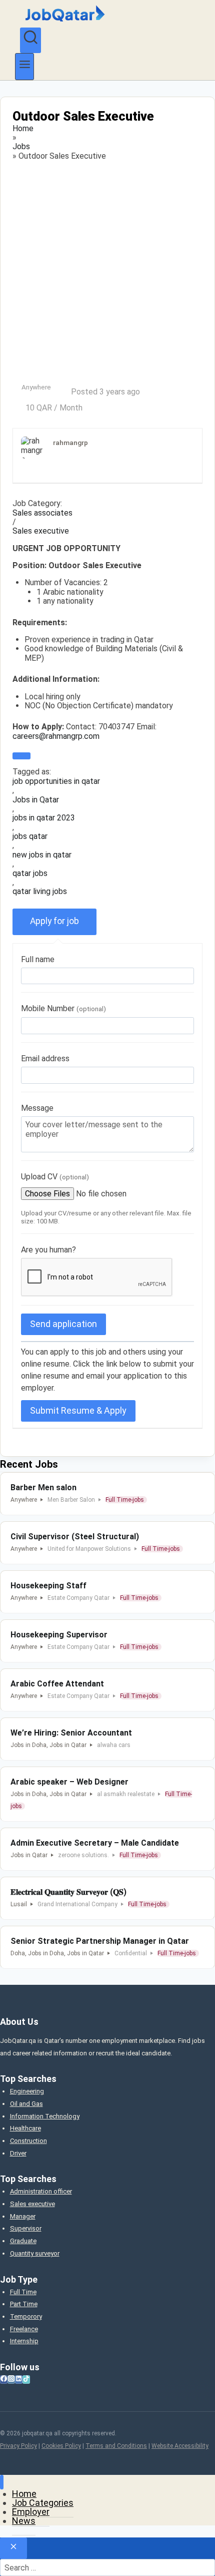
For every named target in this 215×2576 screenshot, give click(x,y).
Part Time (24, 2304)
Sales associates (42, 513)
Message (37, 1108)
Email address (45, 1058)
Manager (23, 2216)
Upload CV (55, 1177)
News (24, 2521)
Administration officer (41, 2191)
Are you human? (48, 1250)
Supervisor (26, 2228)
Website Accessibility (180, 2446)
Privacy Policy (18, 2446)
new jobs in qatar (42, 855)
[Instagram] (11, 2380)
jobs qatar (30, 836)
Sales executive (41, 531)
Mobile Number (63, 1008)
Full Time (23, 2292)
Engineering (27, 2091)
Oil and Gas (26, 2104)
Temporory (26, 2316)
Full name (38, 959)
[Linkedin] (19, 2380)
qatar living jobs (40, 892)
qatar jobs (30, 874)
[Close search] (13, 2548)
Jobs (21, 147)
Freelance (24, 2329)
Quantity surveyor (35, 2253)
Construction (28, 2141)
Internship (24, 2341)
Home (23, 129)
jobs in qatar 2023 (44, 818)
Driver (18, 2153)
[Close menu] (2, 2482)
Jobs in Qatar (36, 800)
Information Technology (45, 2116)
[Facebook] (4, 2380)
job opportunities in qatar (56, 781)
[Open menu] (24, 66)
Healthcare (25, 2128)
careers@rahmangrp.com (56, 736)
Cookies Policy (61, 2446)
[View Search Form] (30, 41)
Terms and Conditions (116, 2446)
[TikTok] (26, 2380)
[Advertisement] (107, 272)
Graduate (23, 2241)
